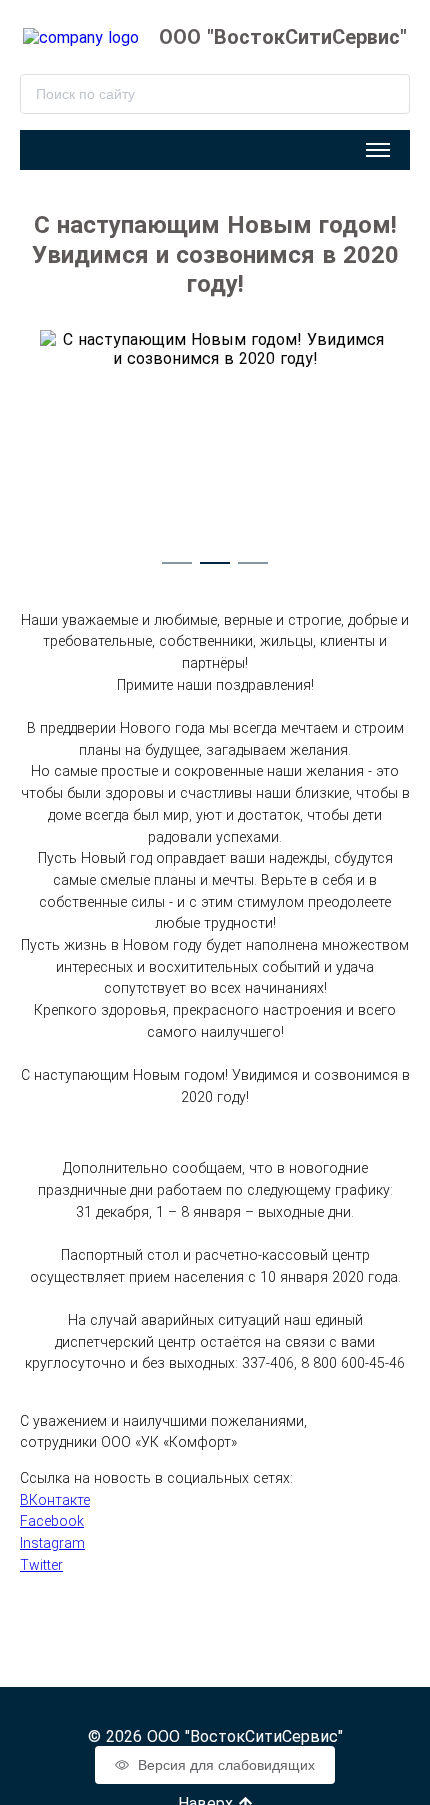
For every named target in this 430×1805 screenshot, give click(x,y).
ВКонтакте (55, 1500)
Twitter (41, 1565)
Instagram (52, 1543)
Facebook (52, 1521)
